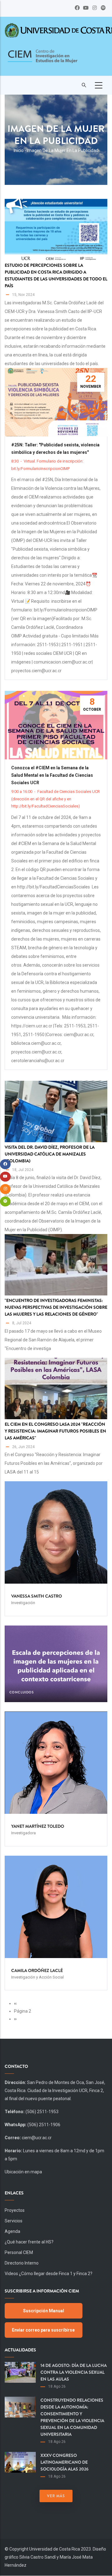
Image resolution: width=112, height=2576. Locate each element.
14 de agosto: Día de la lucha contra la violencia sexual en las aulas (74, 2372)
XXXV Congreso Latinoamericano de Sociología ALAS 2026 (65, 2462)
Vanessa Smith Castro (37, 1596)
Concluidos (21, 1692)
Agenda (12, 2231)
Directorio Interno (22, 2263)
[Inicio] (42, 60)
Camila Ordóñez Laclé (37, 1970)
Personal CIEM (19, 2252)
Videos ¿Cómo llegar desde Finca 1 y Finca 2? (49, 2274)
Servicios (14, 2221)
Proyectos (15, 2210)
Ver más (56, 2496)
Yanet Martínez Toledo (38, 1826)
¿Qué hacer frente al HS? (29, 2242)
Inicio (19, 150)
